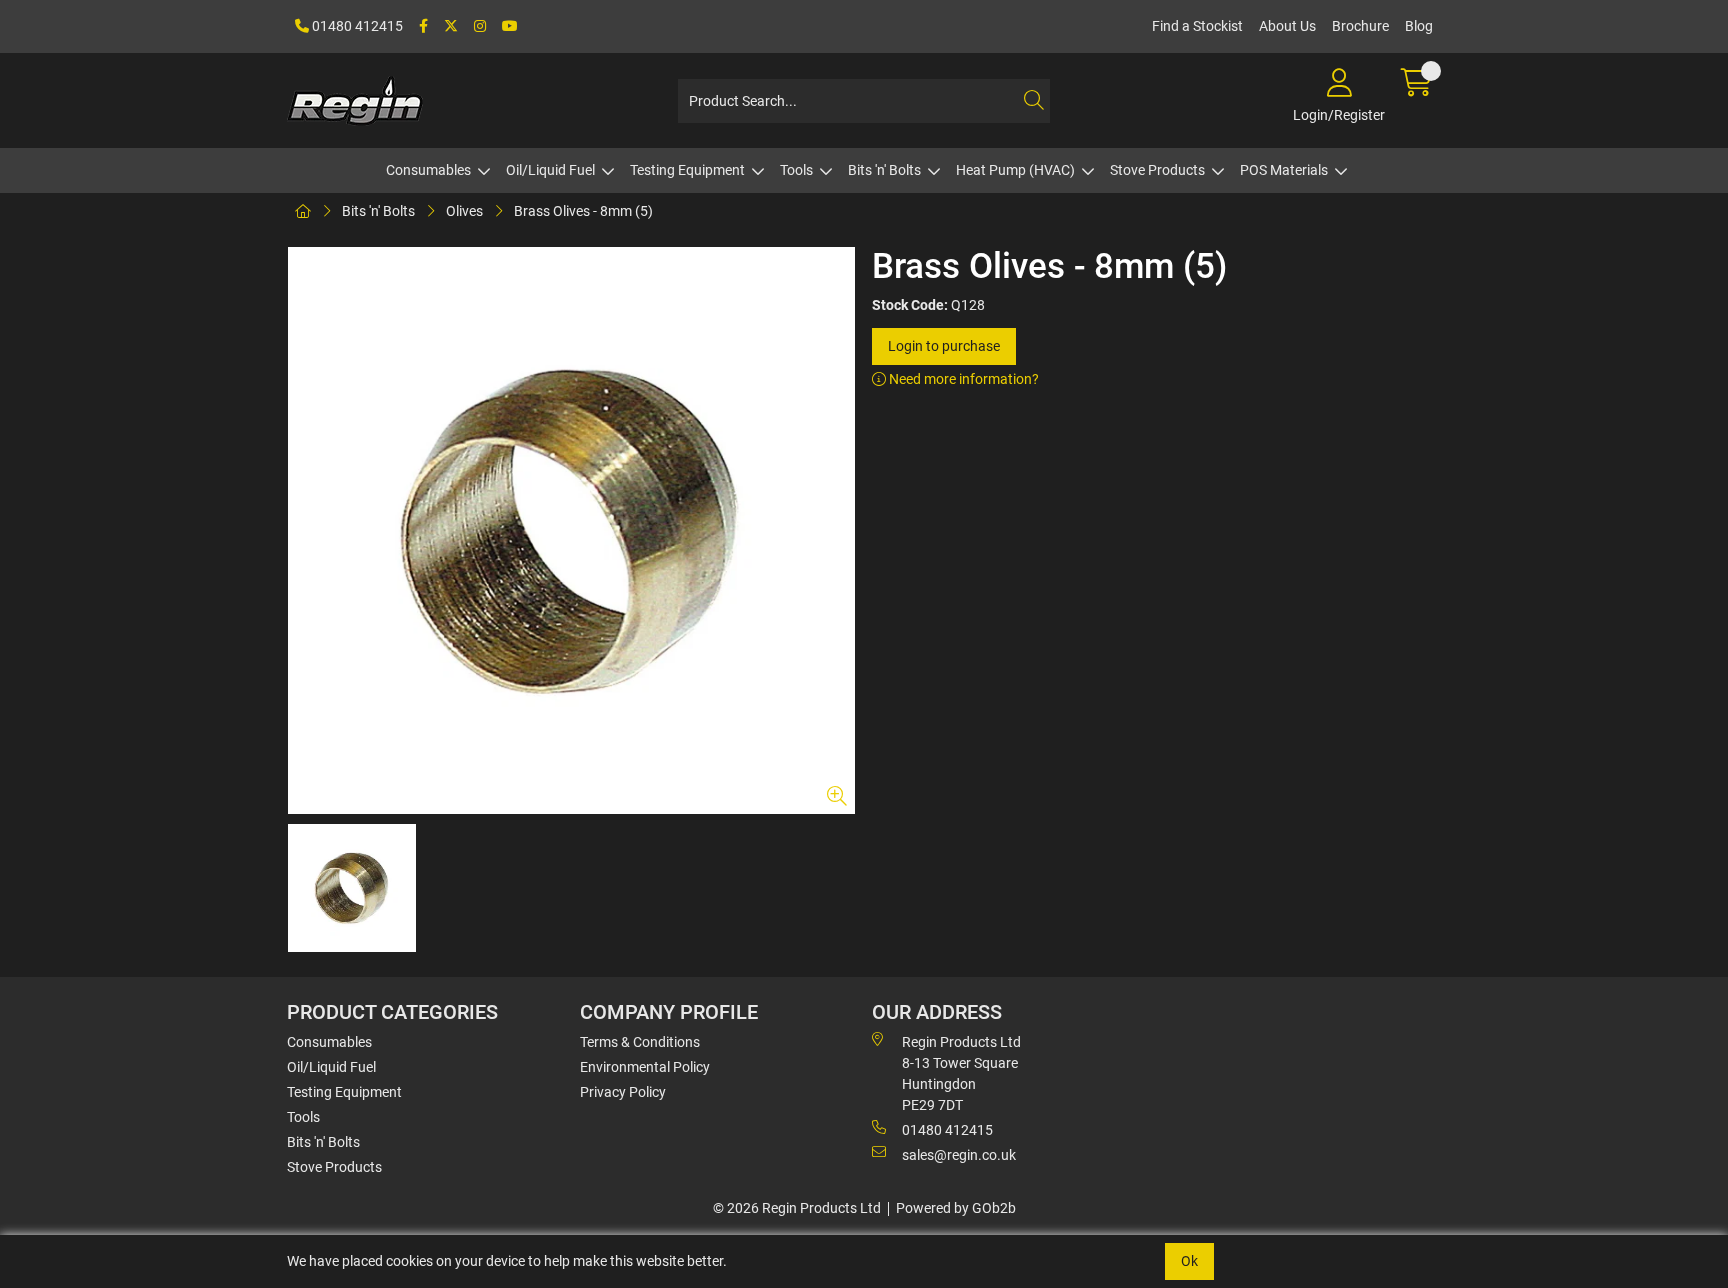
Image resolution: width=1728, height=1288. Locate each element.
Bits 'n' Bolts (884, 170)
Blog (1419, 26)
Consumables (428, 170)
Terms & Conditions (640, 1042)
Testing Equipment (687, 170)
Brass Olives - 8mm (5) (583, 211)
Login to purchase (944, 346)
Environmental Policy (645, 1067)
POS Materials (1284, 170)
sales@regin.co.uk (959, 1155)
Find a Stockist (1197, 26)
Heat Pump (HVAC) (1015, 170)
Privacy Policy (623, 1092)
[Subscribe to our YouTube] (510, 26)
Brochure (1360, 26)
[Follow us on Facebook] (423, 26)
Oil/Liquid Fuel (550, 170)
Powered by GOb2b (956, 1208)
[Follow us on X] (451, 26)
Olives (464, 211)
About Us (1287, 26)
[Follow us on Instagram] (480, 26)
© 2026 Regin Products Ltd (797, 1208)
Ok (1189, 1261)
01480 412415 (356, 26)
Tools (796, 170)
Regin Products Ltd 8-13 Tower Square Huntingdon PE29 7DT (961, 1073)
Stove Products (1157, 170)
